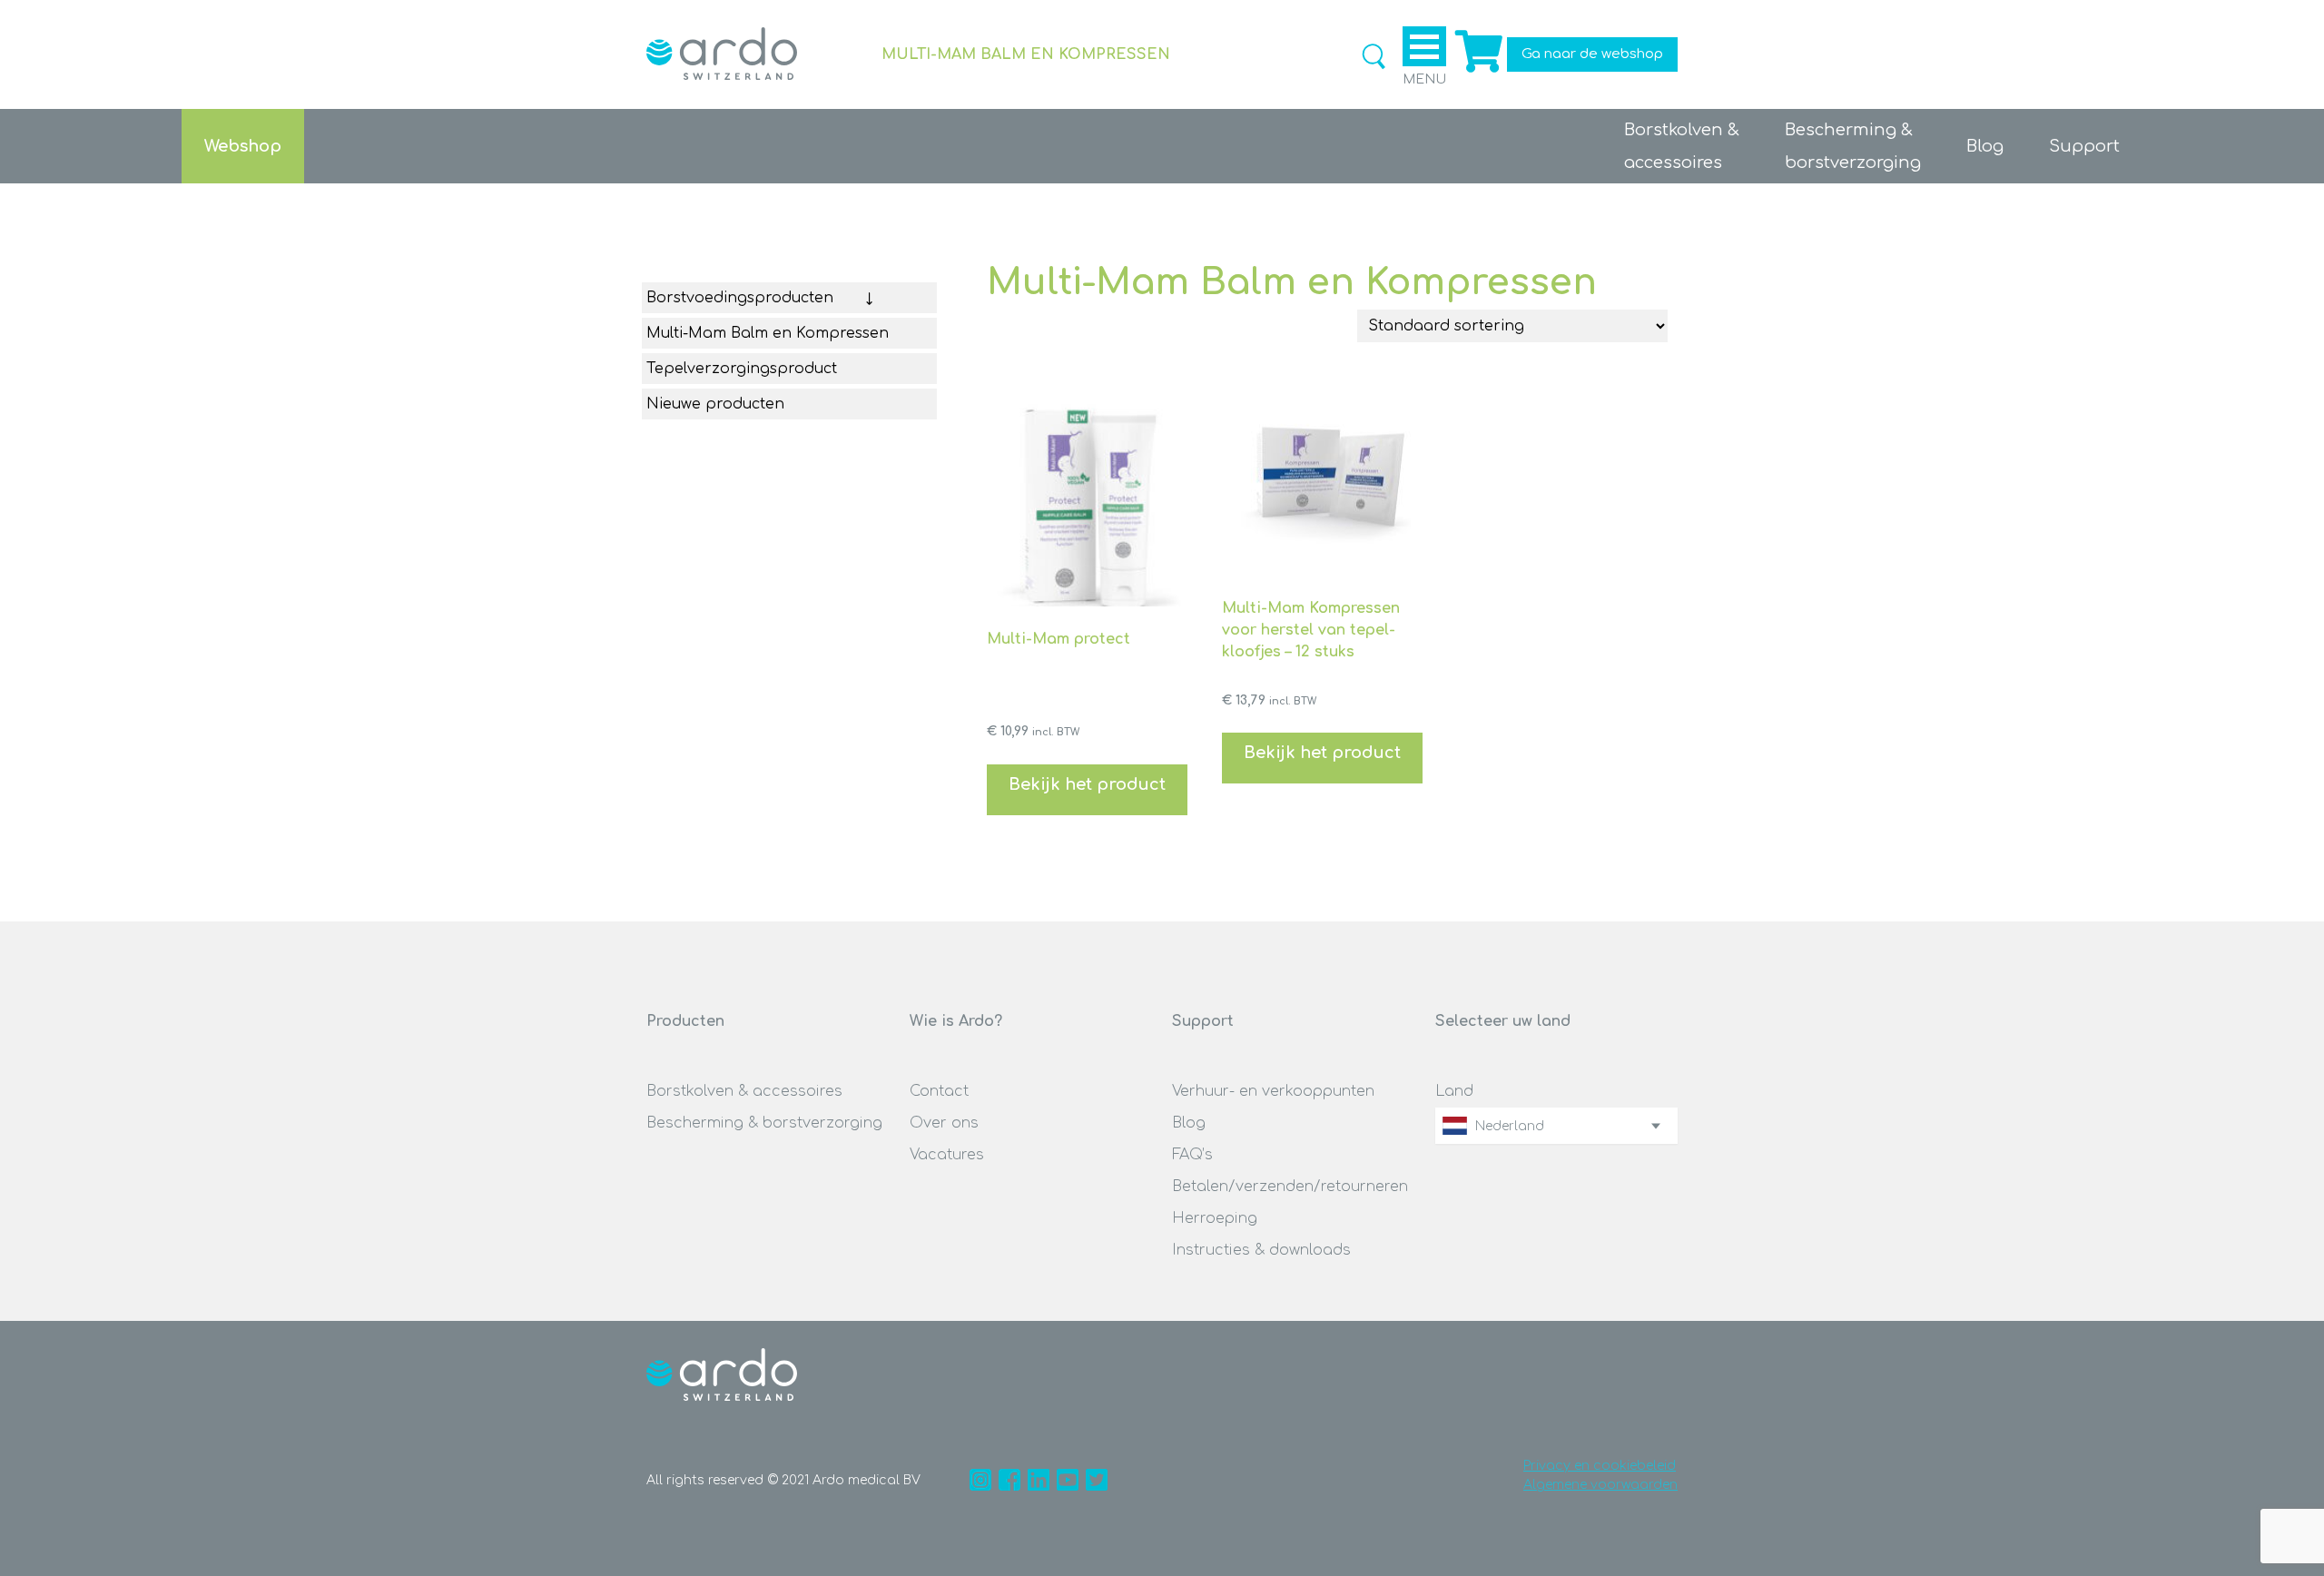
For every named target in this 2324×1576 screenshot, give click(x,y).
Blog (1985, 146)
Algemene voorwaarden (1600, 1485)
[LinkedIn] (1039, 1480)
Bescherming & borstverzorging (764, 1123)
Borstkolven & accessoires (744, 1091)
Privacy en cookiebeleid (1600, 1466)
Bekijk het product (1087, 784)
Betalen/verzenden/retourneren (1290, 1187)
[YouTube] (1068, 1480)
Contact (939, 1091)
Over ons (944, 1123)
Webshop (243, 146)
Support (2084, 146)
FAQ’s (1192, 1155)
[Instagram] (980, 1480)
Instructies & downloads (1261, 1250)
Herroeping (1215, 1218)
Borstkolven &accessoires (1682, 146)
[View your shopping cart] (1477, 73)
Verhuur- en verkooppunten (1273, 1091)
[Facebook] (1009, 1480)
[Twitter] (1097, 1480)
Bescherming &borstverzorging (1853, 146)
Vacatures (947, 1155)
